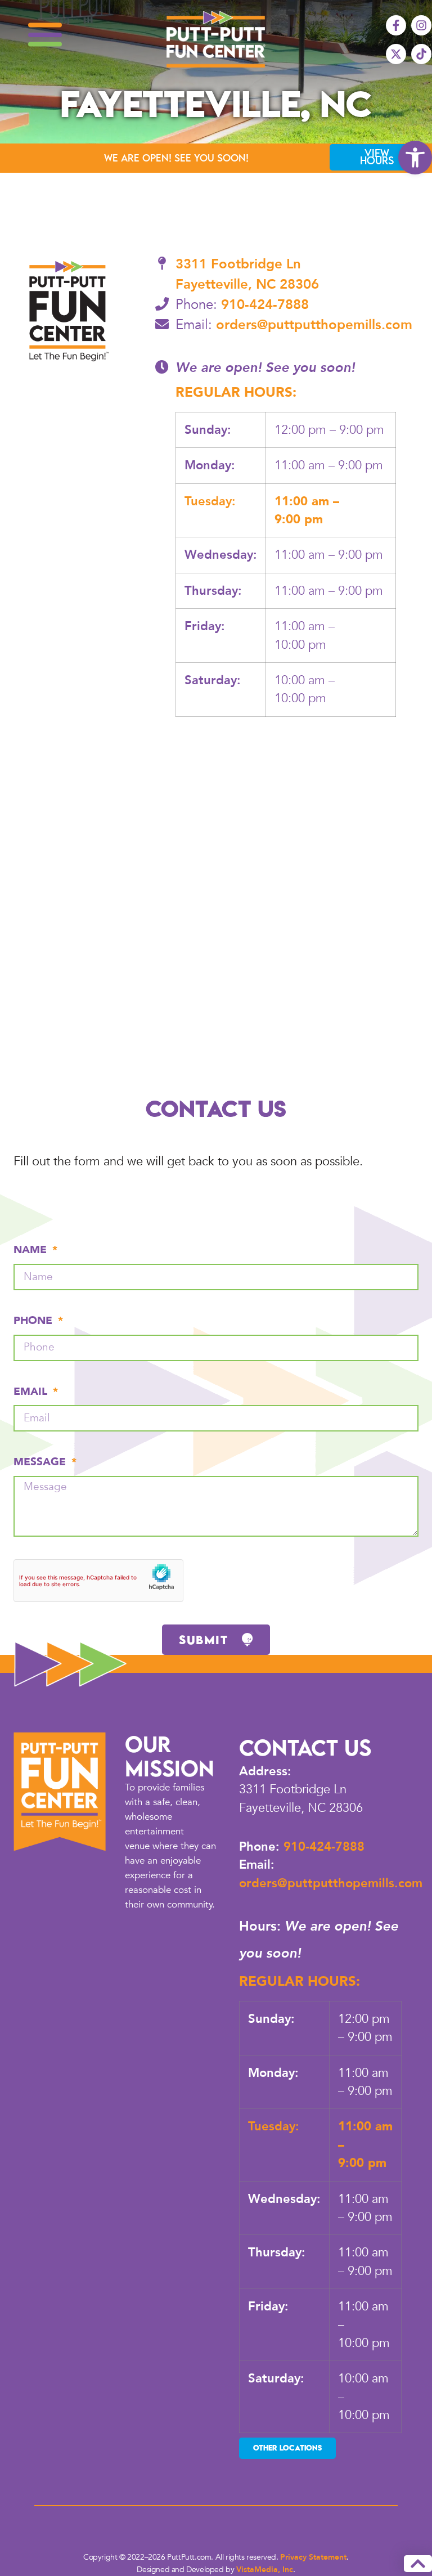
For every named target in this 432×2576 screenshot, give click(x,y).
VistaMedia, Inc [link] (265, 2570)
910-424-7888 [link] (265, 305)
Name (32, 1250)
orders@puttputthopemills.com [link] (314, 325)
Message (41, 1462)
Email (32, 1392)
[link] (415, 158)
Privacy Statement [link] (313, 2557)
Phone (35, 1321)
